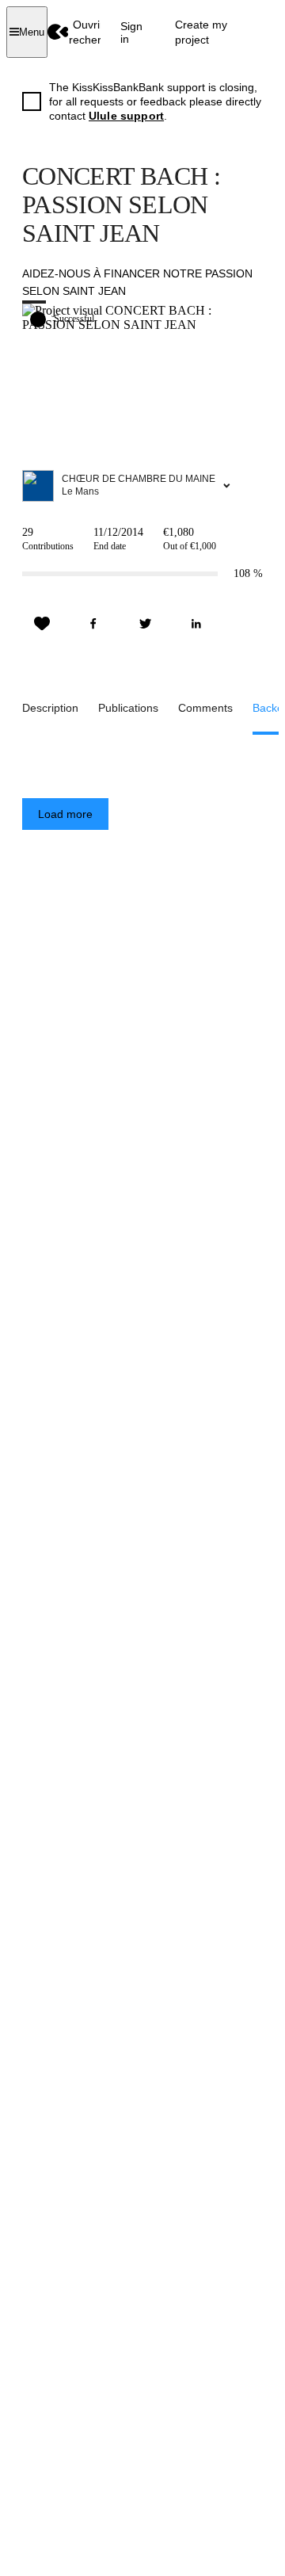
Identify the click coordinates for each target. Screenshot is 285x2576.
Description (50, 708)
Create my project (201, 32)
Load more (65, 814)
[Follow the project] (42, 624)
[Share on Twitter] (145, 624)
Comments (205, 708)
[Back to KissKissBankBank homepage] (58, 32)
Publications (128, 708)
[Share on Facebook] (93, 624)
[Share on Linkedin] (196, 624)
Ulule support (126, 116)
